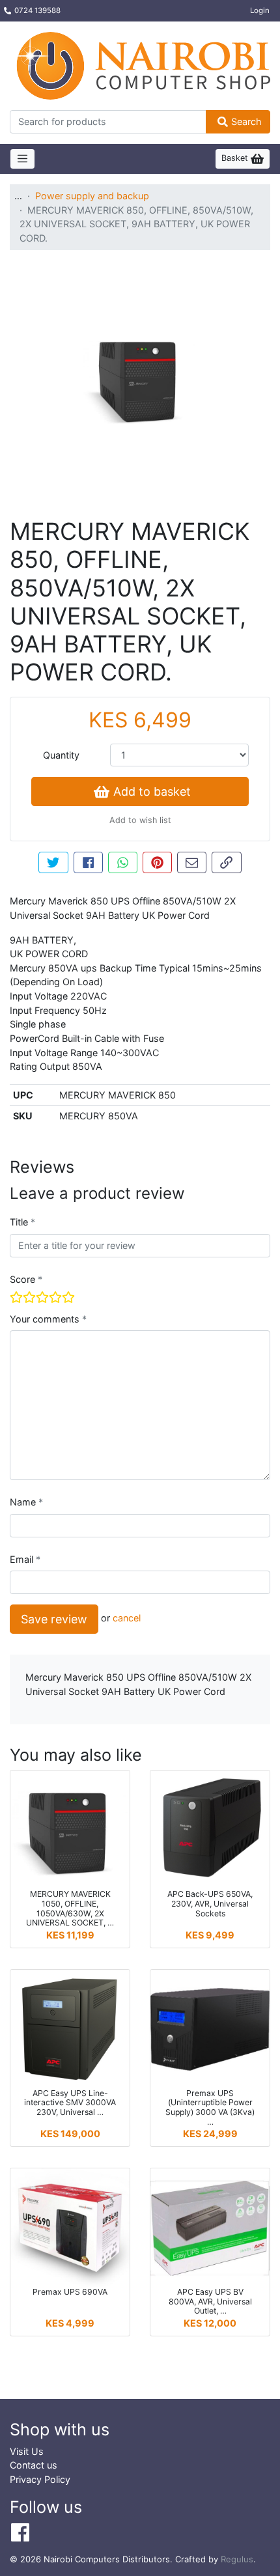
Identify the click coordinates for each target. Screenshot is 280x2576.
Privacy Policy (40, 2479)
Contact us (34, 2465)
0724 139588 (37, 10)
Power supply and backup (92, 196)
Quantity (61, 755)
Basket (236, 158)
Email (23, 1559)
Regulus (237, 2559)
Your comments (46, 1319)
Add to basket (152, 791)
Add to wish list (140, 820)
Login (260, 10)
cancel (127, 1618)
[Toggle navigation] (22, 159)
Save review (54, 1619)
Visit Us (27, 2451)
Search (246, 121)
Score (24, 1279)
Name (24, 1502)
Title (20, 1222)
